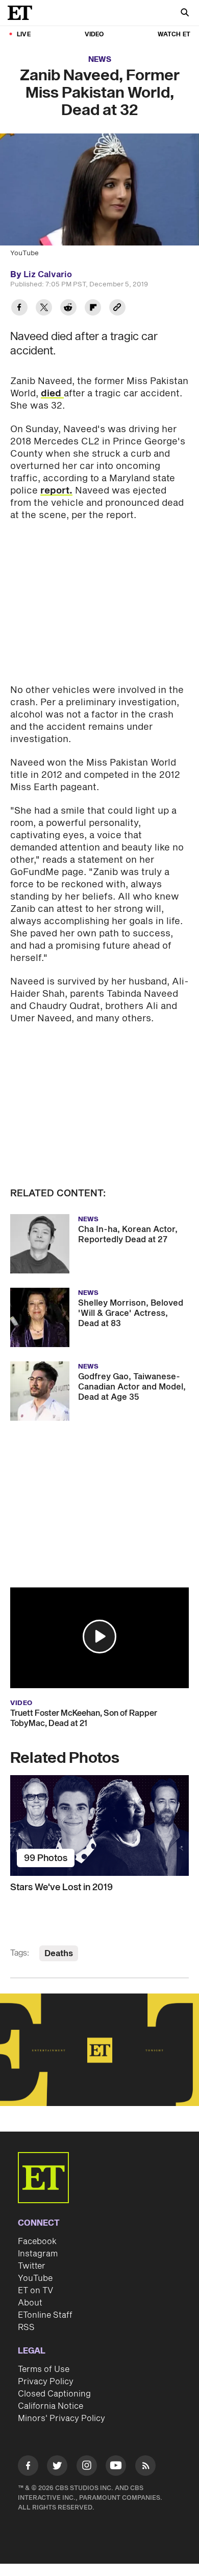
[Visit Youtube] (116, 2466)
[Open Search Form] (185, 14)
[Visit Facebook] (28, 2467)
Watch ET (174, 35)
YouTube (35, 2278)
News (100, 60)
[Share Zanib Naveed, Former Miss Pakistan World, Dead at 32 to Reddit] (68, 309)
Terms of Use (44, 2369)
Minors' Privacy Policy (61, 2418)
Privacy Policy (46, 2382)
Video (94, 35)
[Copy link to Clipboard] (117, 309)
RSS (26, 2327)
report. (56, 491)
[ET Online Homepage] (23, 13)
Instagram (38, 2254)
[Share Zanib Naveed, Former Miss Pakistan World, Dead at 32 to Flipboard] (93, 309)
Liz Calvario (48, 275)
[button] (99, 1637)
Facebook (37, 2242)
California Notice (51, 2406)
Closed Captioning (54, 2394)
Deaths (59, 1954)
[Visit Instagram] (87, 2467)
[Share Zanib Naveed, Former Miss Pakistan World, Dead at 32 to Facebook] (19, 309)
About (30, 2303)
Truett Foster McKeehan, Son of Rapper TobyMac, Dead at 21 (84, 1718)
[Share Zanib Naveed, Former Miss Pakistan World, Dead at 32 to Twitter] (44, 309)
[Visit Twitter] (57, 2467)
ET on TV (35, 2291)
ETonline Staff (45, 2315)
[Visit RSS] (145, 2467)
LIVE (24, 35)
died (52, 394)
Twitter (32, 2266)
